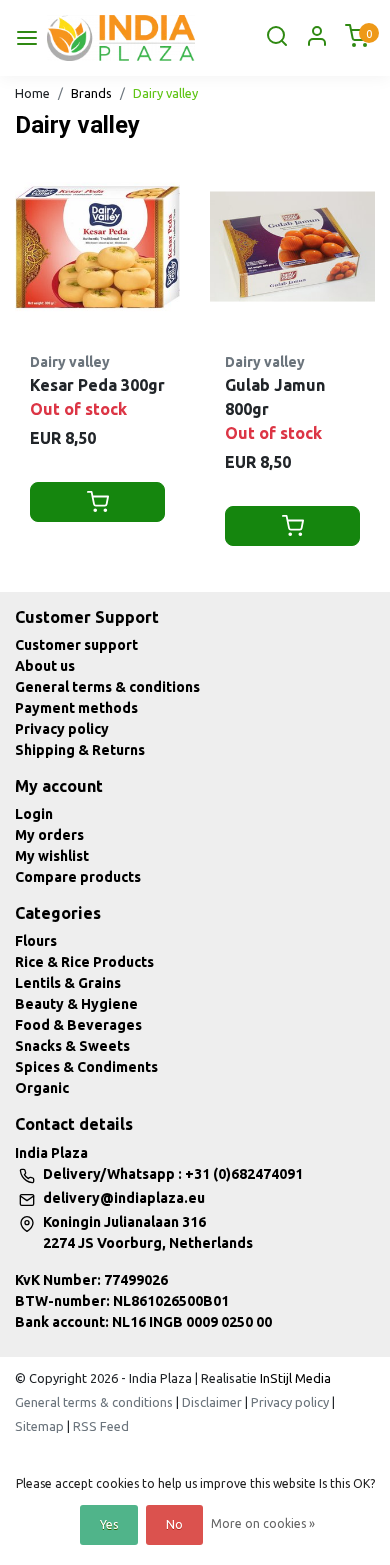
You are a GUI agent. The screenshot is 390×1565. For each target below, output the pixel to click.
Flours (36, 941)
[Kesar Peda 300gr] (97, 246)
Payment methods (76, 708)
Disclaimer (212, 1402)
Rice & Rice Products (84, 962)
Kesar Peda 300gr (97, 385)
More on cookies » (263, 1523)
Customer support (76, 645)
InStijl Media (294, 1378)
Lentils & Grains (68, 983)
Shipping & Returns (80, 750)
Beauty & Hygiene (76, 1004)
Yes (109, 1524)
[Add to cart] (97, 502)
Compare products (78, 877)
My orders (49, 835)
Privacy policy (62, 729)
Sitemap (39, 1426)
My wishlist (52, 856)
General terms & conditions (107, 687)
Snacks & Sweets (72, 1046)
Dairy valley (165, 93)
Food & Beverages (78, 1025)
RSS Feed (101, 1426)
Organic (42, 1088)
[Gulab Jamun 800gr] (292, 246)
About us (45, 666)
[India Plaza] (121, 38)
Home (32, 93)
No (174, 1524)
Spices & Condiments (86, 1067)
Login (34, 814)
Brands (91, 93)
